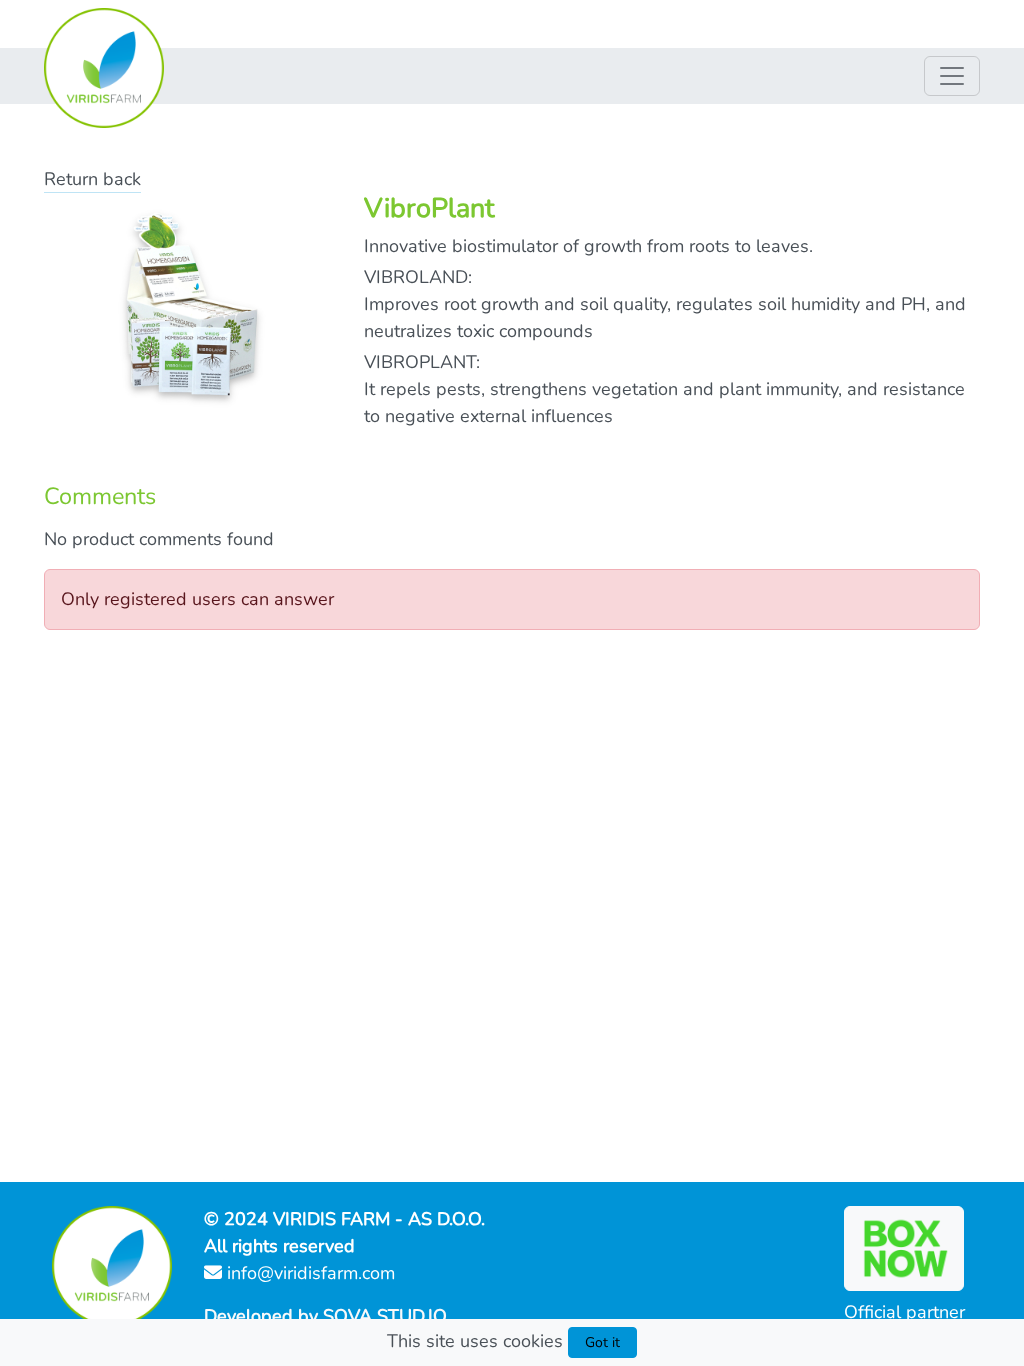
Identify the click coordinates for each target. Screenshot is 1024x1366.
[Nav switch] (952, 76)
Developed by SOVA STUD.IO (325, 1316)
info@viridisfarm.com (308, 1273)
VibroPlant (429, 208)
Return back (92, 179)
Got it (602, 1342)
